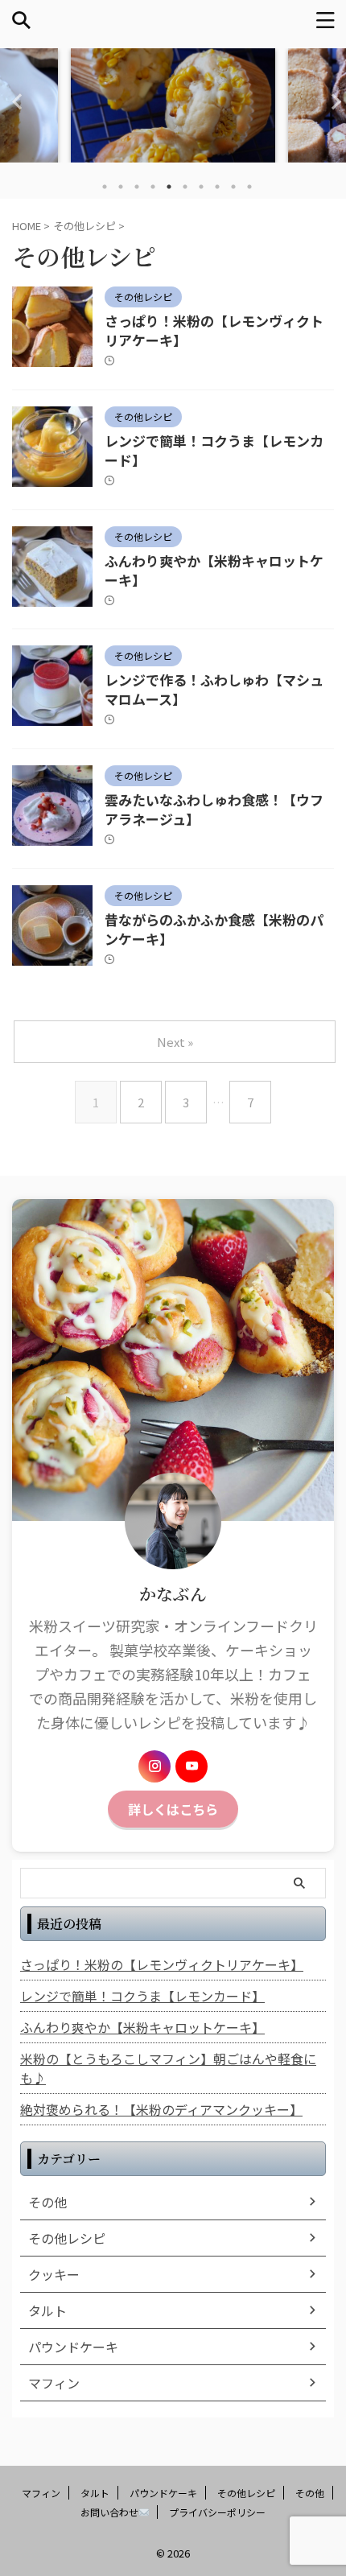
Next (331, 101)
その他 (310, 2493)
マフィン (41, 2493)
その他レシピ (246, 2493)
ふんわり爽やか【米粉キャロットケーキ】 (214, 570)
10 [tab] (249, 187)
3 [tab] (137, 187)
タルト (95, 2493)
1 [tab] (105, 187)
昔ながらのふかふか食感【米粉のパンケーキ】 (214, 929)
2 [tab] (121, 187)
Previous (15, 101)
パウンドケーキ (163, 2493)
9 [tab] (233, 187)
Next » (175, 1042)
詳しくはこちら (173, 1809)
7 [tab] (201, 187)
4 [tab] (153, 187)
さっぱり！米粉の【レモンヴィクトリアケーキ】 (214, 330)
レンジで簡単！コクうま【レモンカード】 (214, 450)
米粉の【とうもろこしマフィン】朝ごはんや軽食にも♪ (168, 2068)
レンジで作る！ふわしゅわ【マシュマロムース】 (214, 689)
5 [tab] (169, 187)
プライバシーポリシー (217, 2512)
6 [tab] (185, 187)
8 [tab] (217, 187)
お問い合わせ (109, 2512)
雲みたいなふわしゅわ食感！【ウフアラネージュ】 (214, 809)
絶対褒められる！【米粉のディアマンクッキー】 (161, 2109)
